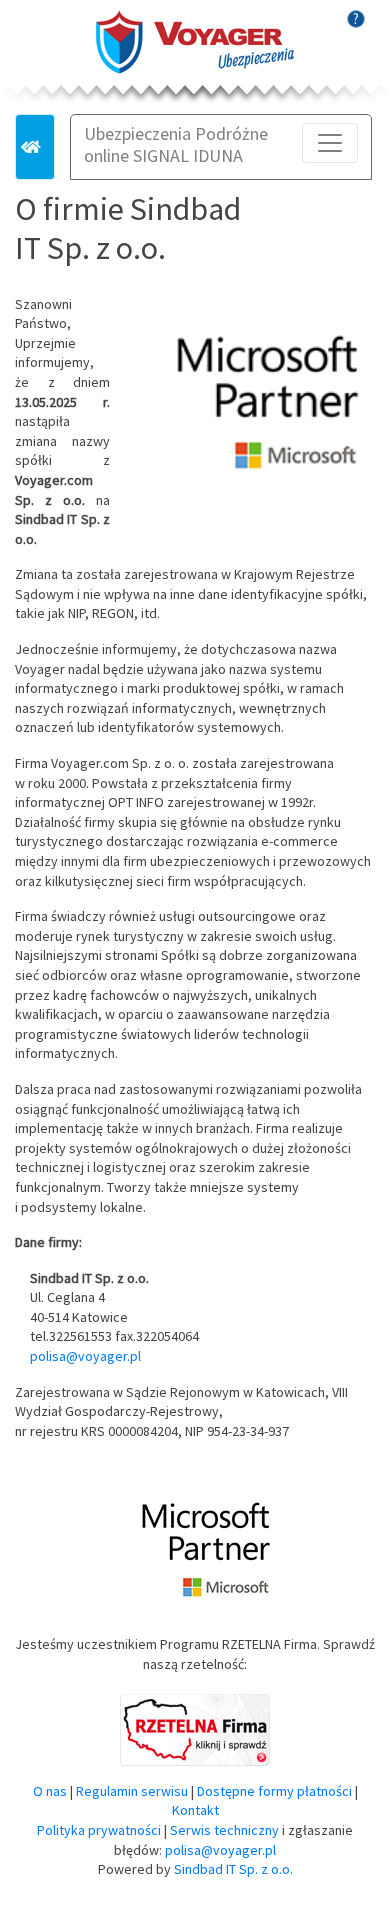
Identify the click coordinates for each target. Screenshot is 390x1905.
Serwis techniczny (224, 1830)
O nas (50, 1791)
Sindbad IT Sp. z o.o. (233, 1869)
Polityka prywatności (99, 1830)
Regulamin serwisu (132, 1791)
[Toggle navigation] (330, 143)
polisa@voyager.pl (85, 1356)
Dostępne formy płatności (274, 1791)
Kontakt (195, 1810)
